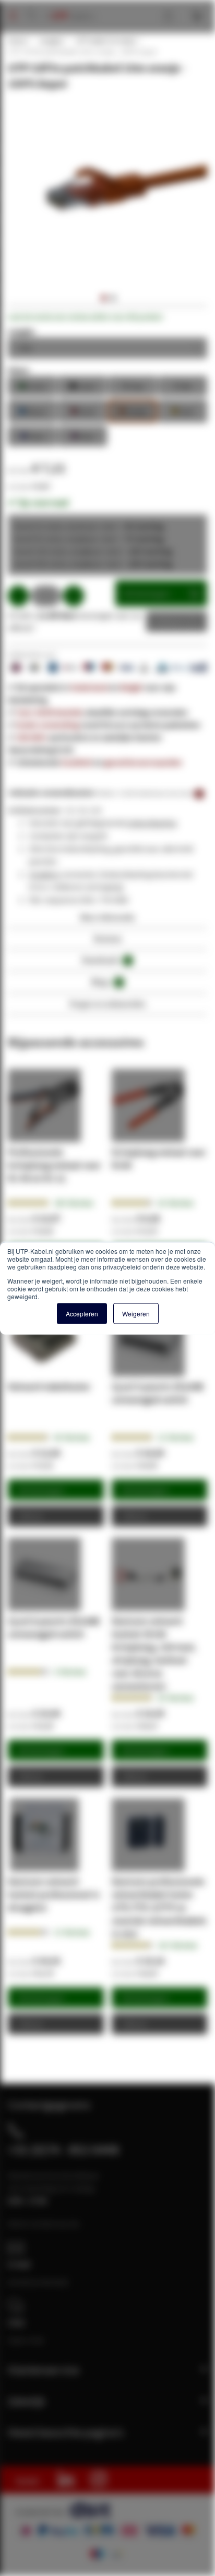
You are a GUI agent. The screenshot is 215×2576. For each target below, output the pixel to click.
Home (17, 41)
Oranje (133, 410)
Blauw (32, 410)
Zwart (82, 385)
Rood (83, 410)
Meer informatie (108, 917)
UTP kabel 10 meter (106, 41)
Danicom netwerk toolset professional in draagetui (54, 1894)
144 (74, 1203)
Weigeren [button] (136, 1313)
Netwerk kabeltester (49, 1386)
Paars (33, 435)
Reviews (108, 938)
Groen (32, 385)
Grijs (133, 385)
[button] (103, 298)
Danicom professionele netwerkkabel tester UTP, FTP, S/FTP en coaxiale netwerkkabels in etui (159, 1907)
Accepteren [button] (82, 1313)
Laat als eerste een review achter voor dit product (85, 317)
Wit (183, 385)
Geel (183, 410)
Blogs (106, 982)
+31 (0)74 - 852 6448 (63, 2149)
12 (176, 1437)
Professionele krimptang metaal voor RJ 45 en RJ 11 (55, 1165)
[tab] (107, 920)
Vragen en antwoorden (107, 1004)
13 (72, 1932)
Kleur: (19, 370)
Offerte (169, 621)
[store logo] (69, 5)
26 (176, 1203)
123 (177, 1945)
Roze (82, 435)
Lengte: (22, 331)
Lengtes (51, 41)
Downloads (106, 960)
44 (72, 1437)
